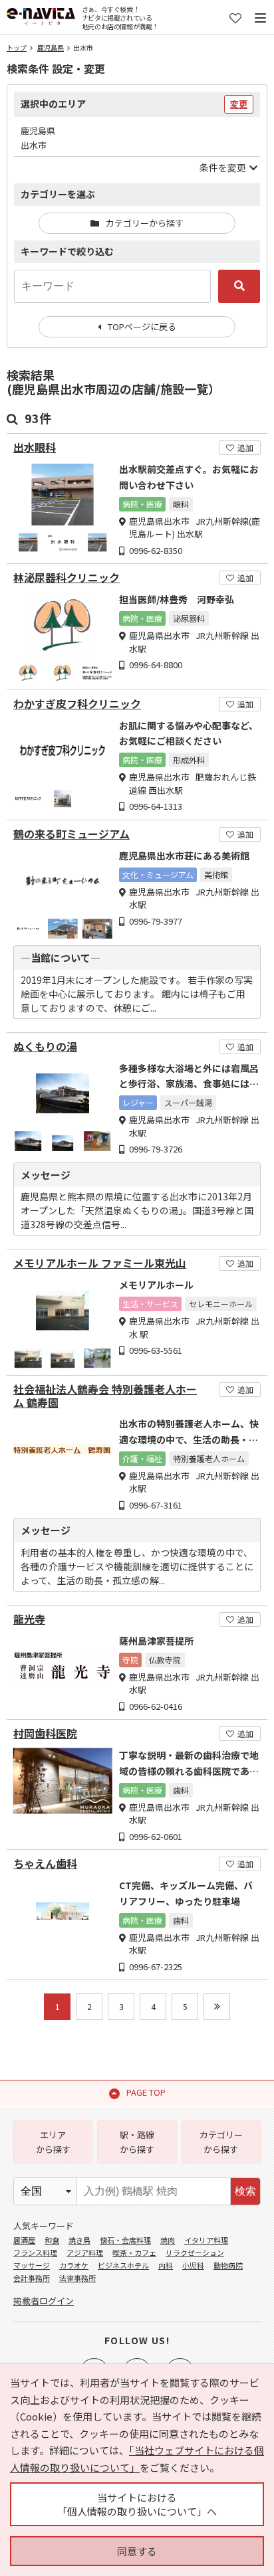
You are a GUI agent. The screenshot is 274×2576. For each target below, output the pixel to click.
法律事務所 (77, 2278)
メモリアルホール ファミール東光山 (100, 1263)
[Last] (217, 2007)
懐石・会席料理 (125, 2240)
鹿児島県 (51, 47)
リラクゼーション (195, 2253)
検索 (245, 2191)
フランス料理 (35, 2253)
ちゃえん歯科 (45, 1864)
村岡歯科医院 (45, 1733)
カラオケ (74, 2265)
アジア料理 (85, 2253)
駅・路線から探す (137, 2142)
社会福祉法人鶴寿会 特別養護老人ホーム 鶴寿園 (105, 1396)
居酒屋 (24, 2240)
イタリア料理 (206, 2240)
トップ (17, 47)
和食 (52, 2240)
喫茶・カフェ (134, 2253)
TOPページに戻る (142, 326)
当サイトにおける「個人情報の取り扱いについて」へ (137, 2504)
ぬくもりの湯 (45, 1047)
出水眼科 (35, 447)
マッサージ (32, 2265)
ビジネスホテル (123, 2265)
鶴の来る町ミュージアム (71, 834)
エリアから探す (53, 2142)
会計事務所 (32, 2278)
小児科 (193, 2265)
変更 (239, 104)
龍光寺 (29, 1619)
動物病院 (228, 2265)
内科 (166, 2265)
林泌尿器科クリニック (67, 578)
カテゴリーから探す (145, 223)
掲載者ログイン (44, 2301)
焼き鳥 (79, 2240)
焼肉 (168, 2240)
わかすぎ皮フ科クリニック (77, 704)
